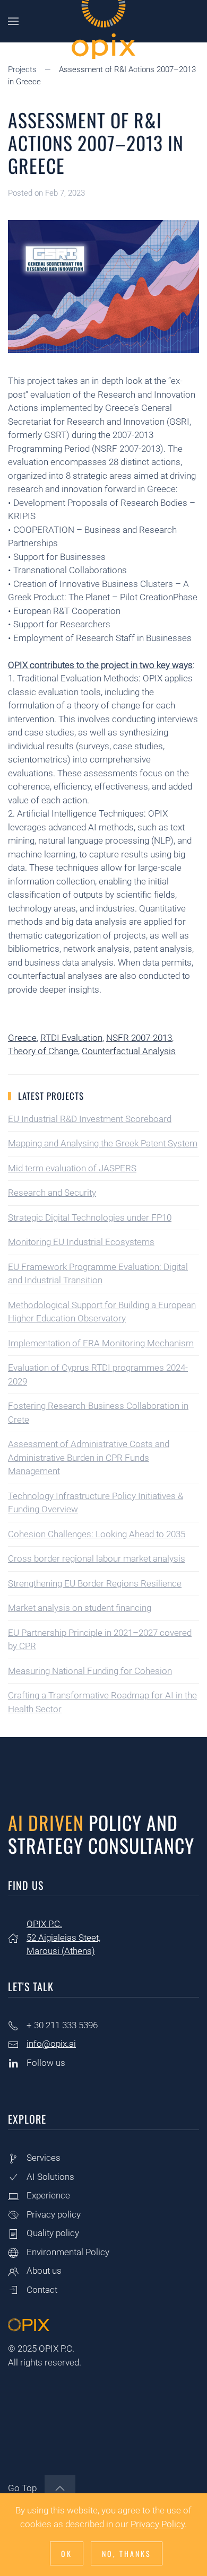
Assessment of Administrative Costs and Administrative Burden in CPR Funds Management (89, 1457)
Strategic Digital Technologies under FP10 (90, 1217)
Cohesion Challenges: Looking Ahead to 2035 (97, 1534)
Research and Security (52, 1193)
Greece (22, 1038)
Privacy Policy (158, 2524)
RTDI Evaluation (71, 1038)
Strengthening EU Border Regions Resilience (95, 1583)
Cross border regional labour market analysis (97, 1558)
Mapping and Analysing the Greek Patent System (103, 1143)
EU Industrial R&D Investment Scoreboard (90, 1119)
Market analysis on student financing (80, 1608)
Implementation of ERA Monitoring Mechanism (101, 1343)
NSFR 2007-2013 (139, 1038)
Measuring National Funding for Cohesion (90, 1671)
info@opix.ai (51, 2044)
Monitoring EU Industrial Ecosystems (81, 1242)
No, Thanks (127, 2553)
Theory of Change (43, 1051)
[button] (13, 21)
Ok (67, 2553)
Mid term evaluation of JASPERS (72, 1168)
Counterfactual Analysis (129, 1051)
